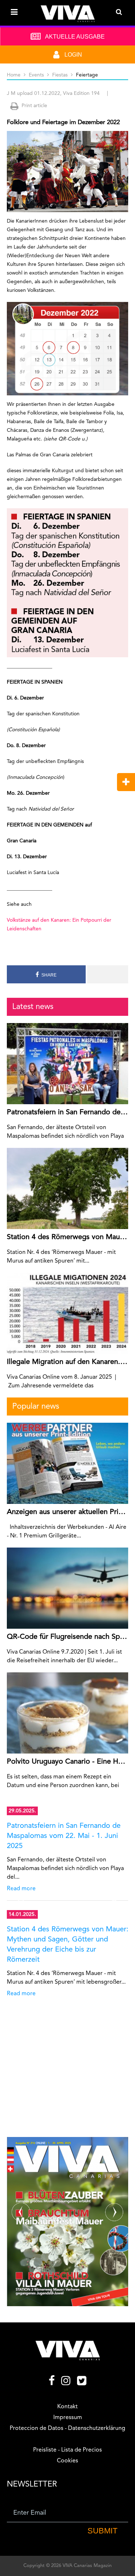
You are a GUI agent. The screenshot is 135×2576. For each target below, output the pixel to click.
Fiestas (60, 75)
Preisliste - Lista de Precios (67, 2450)
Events (36, 75)
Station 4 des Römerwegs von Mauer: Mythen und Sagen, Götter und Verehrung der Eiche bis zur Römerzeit (68, 1945)
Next (114, 1892)
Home (14, 75)
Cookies (67, 2461)
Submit (102, 2531)
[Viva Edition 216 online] (68, 2222)
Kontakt (67, 2407)
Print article (34, 106)
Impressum (68, 2418)
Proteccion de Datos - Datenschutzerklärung (67, 2428)
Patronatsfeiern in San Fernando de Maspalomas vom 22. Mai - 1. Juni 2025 (64, 1836)
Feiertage (87, 75)
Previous (21, 1892)
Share (48, 975)
